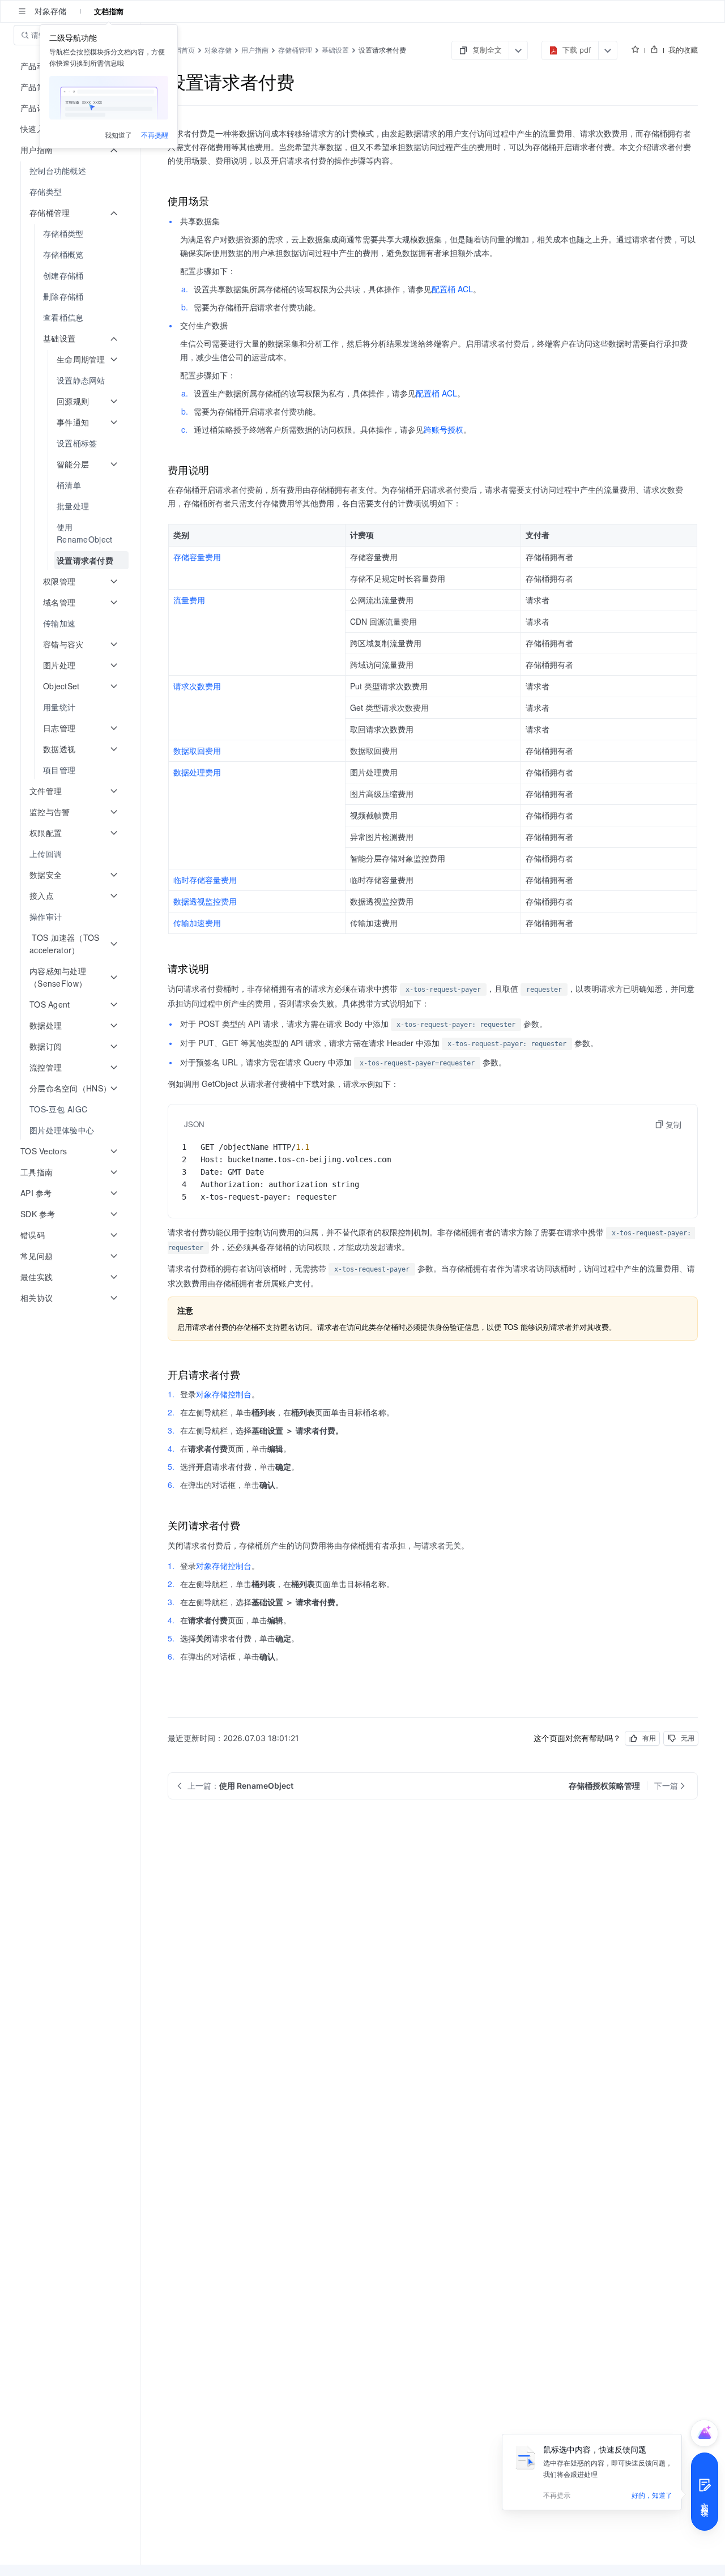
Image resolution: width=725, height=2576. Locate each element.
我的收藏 (683, 50)
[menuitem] (71, 171)
